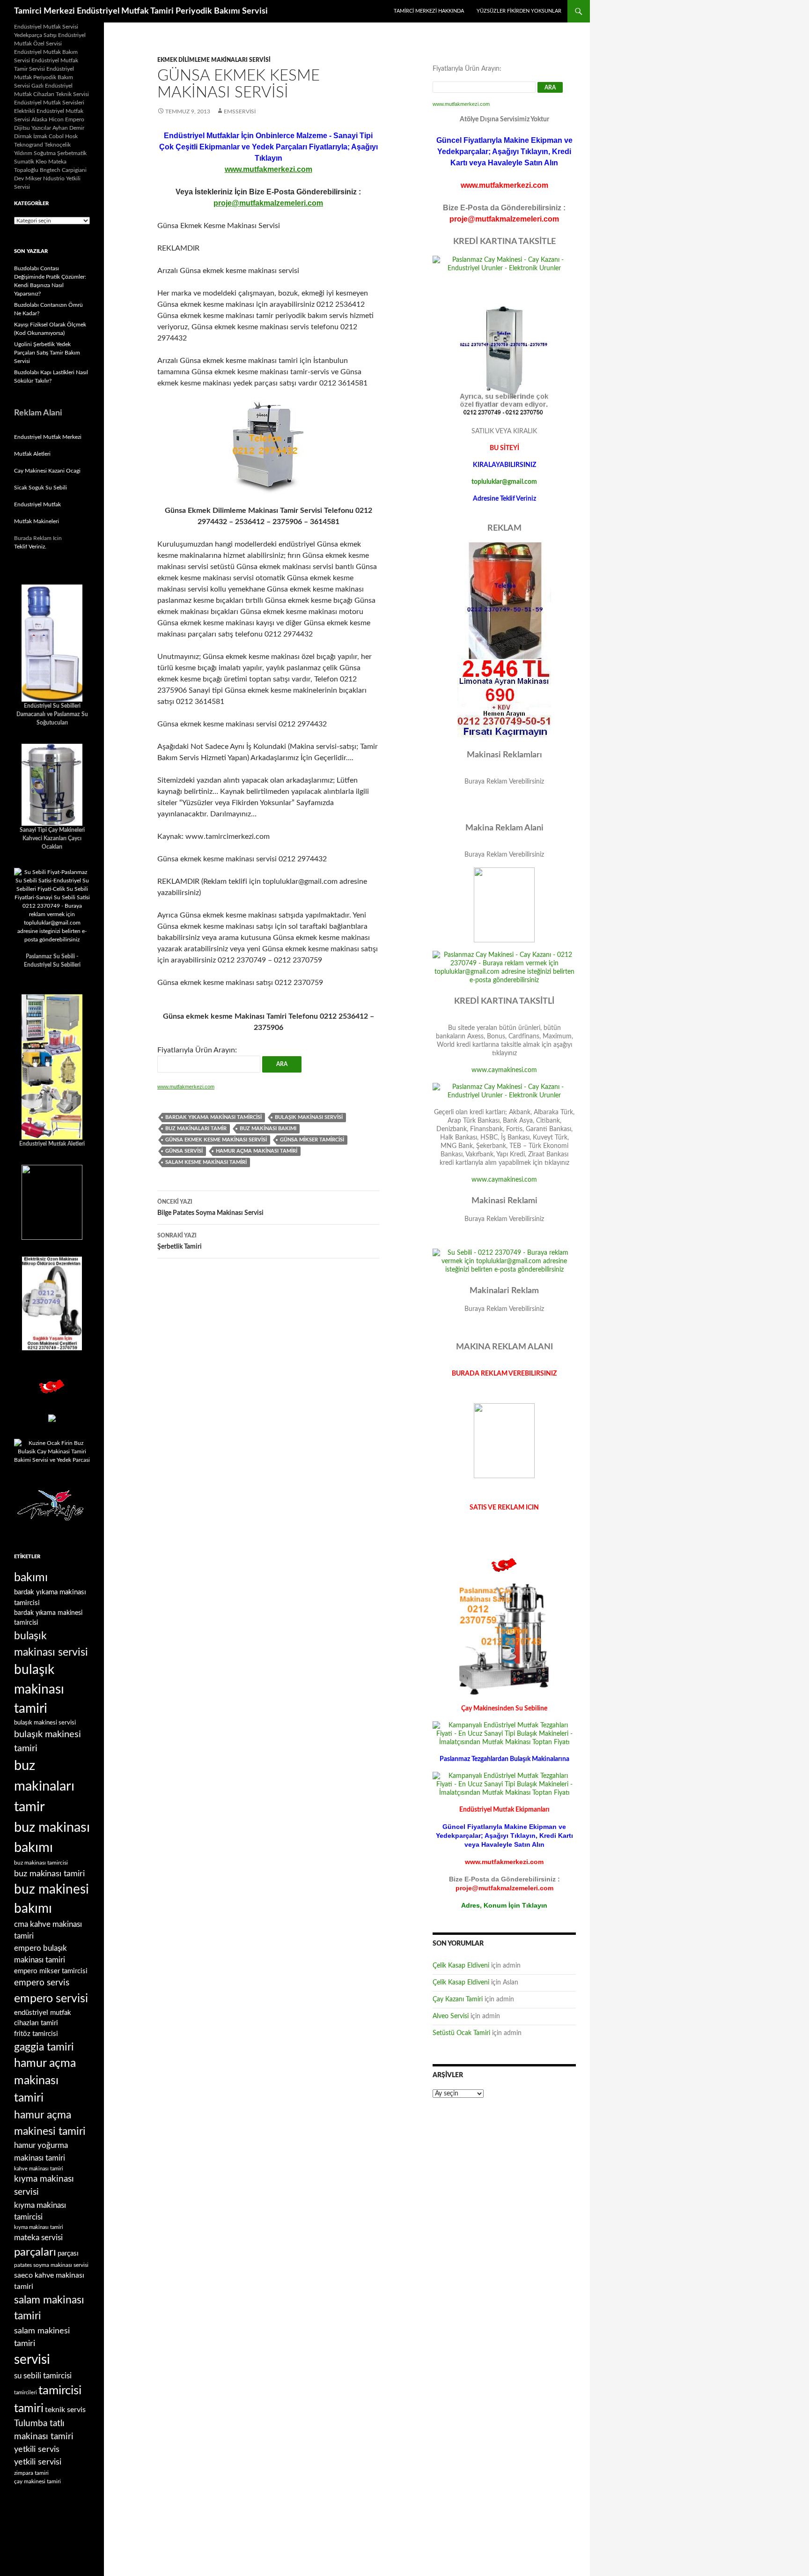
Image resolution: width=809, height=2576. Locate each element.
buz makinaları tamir (196, 1129)
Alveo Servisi (451, 2016)
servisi (32, 2360)
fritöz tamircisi (36, 2034)
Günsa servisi (184, 1151)
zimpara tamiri (31, 2473)
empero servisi (51, 1999)
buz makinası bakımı (268, 1129)
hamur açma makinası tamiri (257, 1151)
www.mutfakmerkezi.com (268, 169)
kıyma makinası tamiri (39, 2227)
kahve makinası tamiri (39, 2169)
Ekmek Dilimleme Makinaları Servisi (214, 60)
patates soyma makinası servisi (51, 2265)
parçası (68, 2254)
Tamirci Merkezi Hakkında (429, 11)
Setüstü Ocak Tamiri (461, 2033)
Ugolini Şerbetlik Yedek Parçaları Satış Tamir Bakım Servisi (47, 353)
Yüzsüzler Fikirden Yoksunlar (519, 11)
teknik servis (65, 2410)
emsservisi (240, 111)
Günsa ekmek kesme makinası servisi (216, 1140)
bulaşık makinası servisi (309, 1117)
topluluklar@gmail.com (504, 482)
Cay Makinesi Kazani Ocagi (47, 471)
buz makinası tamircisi (41, 1863)
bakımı (31, 1578)
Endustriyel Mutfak (37, 504)
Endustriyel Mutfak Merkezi (48, 437)
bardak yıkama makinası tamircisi (213, 1117)
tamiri (29, 2409)
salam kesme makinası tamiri (206, 1162)
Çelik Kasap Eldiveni (461, 1966)
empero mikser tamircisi (51, 1971)
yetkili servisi (38, 2462)
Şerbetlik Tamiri (180, 1241)
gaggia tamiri (44, 2047)
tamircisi (60, 2391)
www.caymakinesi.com (504, 1070)
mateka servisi (38, 2238)
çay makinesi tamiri (37, 2481)
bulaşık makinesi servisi (45, 1723)
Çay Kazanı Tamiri (458, 1999)
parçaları (35, 2252)
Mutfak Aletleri (32, 454)
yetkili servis (37, 2449)
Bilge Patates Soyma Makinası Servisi (210, 1208)
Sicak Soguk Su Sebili (40, 488)
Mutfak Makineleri (37, 521)
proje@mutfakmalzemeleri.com (268, 203)
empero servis (42, 1983)
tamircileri (26, 2393)
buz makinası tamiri (49, 1874)
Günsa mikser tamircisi (312, 1140)
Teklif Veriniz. (30, 547)
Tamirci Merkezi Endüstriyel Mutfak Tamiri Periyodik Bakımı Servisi (141, 11)
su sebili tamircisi (43, 2376)
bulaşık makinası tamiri (39, 1689)
